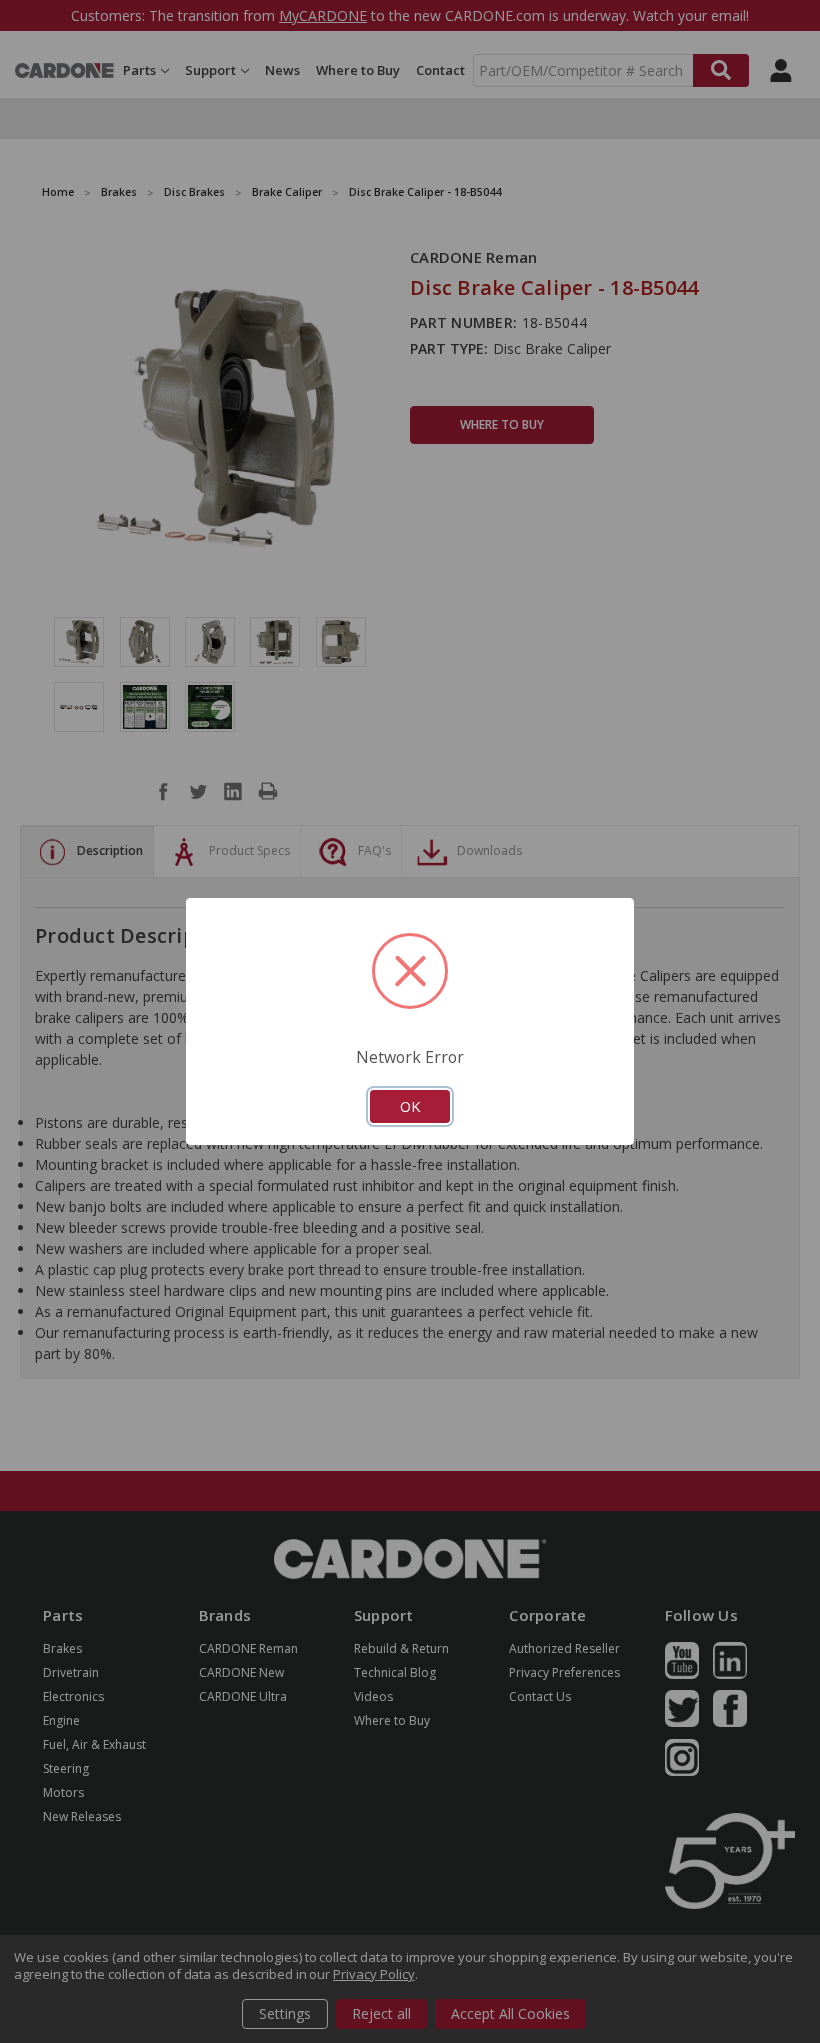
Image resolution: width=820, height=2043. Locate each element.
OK (410, 1106)
